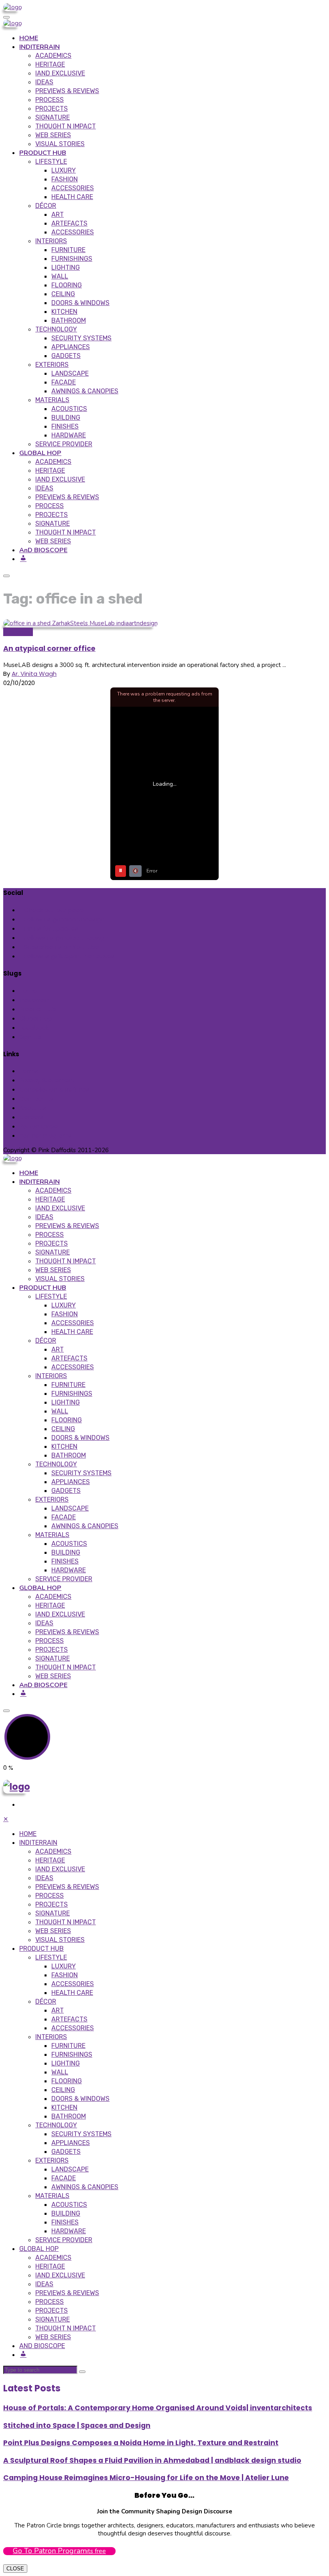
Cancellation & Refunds (54, 1089)
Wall (60, 276)
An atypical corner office (49, 649)
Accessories (73, 188)
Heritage (50, 64)
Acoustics (69, 409)
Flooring (67, 285)
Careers (31, 1117)
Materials (52, 400)
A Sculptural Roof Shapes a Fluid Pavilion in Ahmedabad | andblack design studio (152, 2460)
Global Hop (36, 1018)
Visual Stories (60, 144)
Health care (72, 197)
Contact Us (37, 1099)
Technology (56, 329)
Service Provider (64, 444)
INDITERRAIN (40, 47)
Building (66, 418)
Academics (53, 56)
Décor (46, 206)
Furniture (68, 250)
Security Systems (81, 338)
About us (33, 1108)
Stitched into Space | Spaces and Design (77, 2426)
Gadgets (66, 356)
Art (58, 214)
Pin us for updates (51, 928)
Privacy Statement (47, 1080)
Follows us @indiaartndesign (66, 938)
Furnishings (72, 259)
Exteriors (52, 365)
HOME (29, 38)
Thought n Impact (66, 126)
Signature (53, 117)
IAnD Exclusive (60, 73)
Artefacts (69, 223)
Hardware (69, 435)
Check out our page (54, 910)
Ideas (44, 82)
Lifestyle (51, 162)
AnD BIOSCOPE (43, 550)
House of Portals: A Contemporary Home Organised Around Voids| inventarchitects (158, 2408)
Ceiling (63, 294)
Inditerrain (18, 632)
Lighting (66, 267)
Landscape (70, 373)
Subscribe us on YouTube (62, 947)
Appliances (71, 347)
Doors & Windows (80, 303)
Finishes (65, 426)
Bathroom (69, 320)
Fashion (65, 179)
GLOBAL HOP (40, 453)
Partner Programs (46, 1136)
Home (28, 991)
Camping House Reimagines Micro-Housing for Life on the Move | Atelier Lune (146, 2478)
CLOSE (15, 2569)
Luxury (64, 170)
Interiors (51, 241)
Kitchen (64, 312)
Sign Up (30, 1037)
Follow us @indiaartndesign (64, 919)
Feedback (34, 1028)
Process (50, 100)
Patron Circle (39, 1126)
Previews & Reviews (67, 91)
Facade (64, 382)
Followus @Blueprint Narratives (69, 956)
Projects (52, 109)
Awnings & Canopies (85, 391)
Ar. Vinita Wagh (34, 674)
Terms (29, 1071)
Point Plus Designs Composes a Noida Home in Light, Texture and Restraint (141, 2443)
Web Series (53, 135)
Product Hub (38, 1009)
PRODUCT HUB (43, 153)
